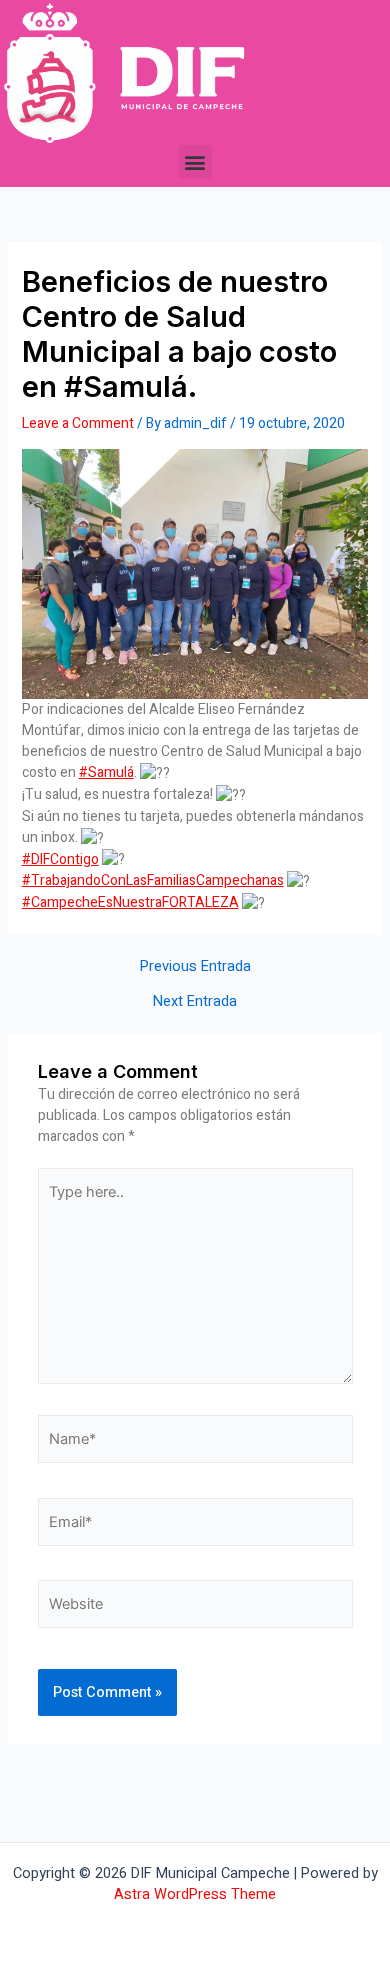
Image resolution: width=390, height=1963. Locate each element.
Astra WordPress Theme (195, 1894)
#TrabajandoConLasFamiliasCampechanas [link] (153, 880)
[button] (195, 161)
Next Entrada (195, 1002)
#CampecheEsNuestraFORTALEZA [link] (130, 902)
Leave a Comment (78, 423)
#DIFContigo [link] (60, 859)
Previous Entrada (195, 967)
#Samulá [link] (106, 772)
